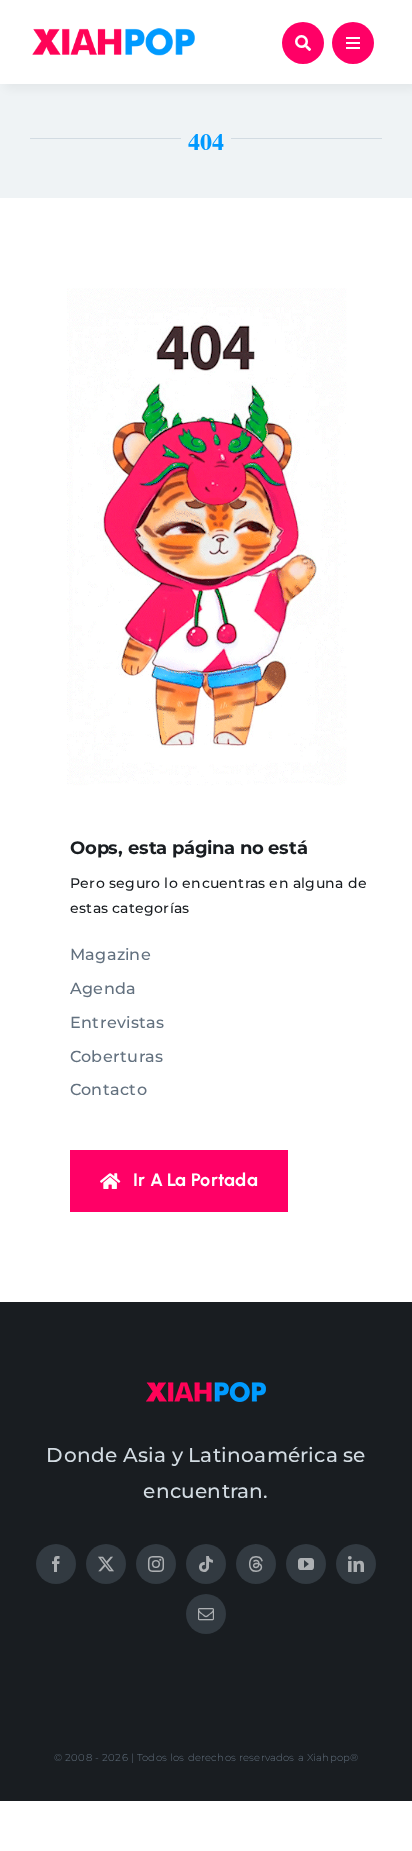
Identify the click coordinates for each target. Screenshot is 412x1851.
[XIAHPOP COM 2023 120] (206, 1389)
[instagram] (156, 1564)
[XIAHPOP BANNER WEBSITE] (113, 33)
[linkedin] (356, 1564)
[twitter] (106, 1564)
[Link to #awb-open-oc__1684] (353, 43)
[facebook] (56, 1564)
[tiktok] (206, 1564)
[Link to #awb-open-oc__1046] (303, 43)
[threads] (256, 1564)
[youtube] (306, 1564)
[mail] (206, 1614)
